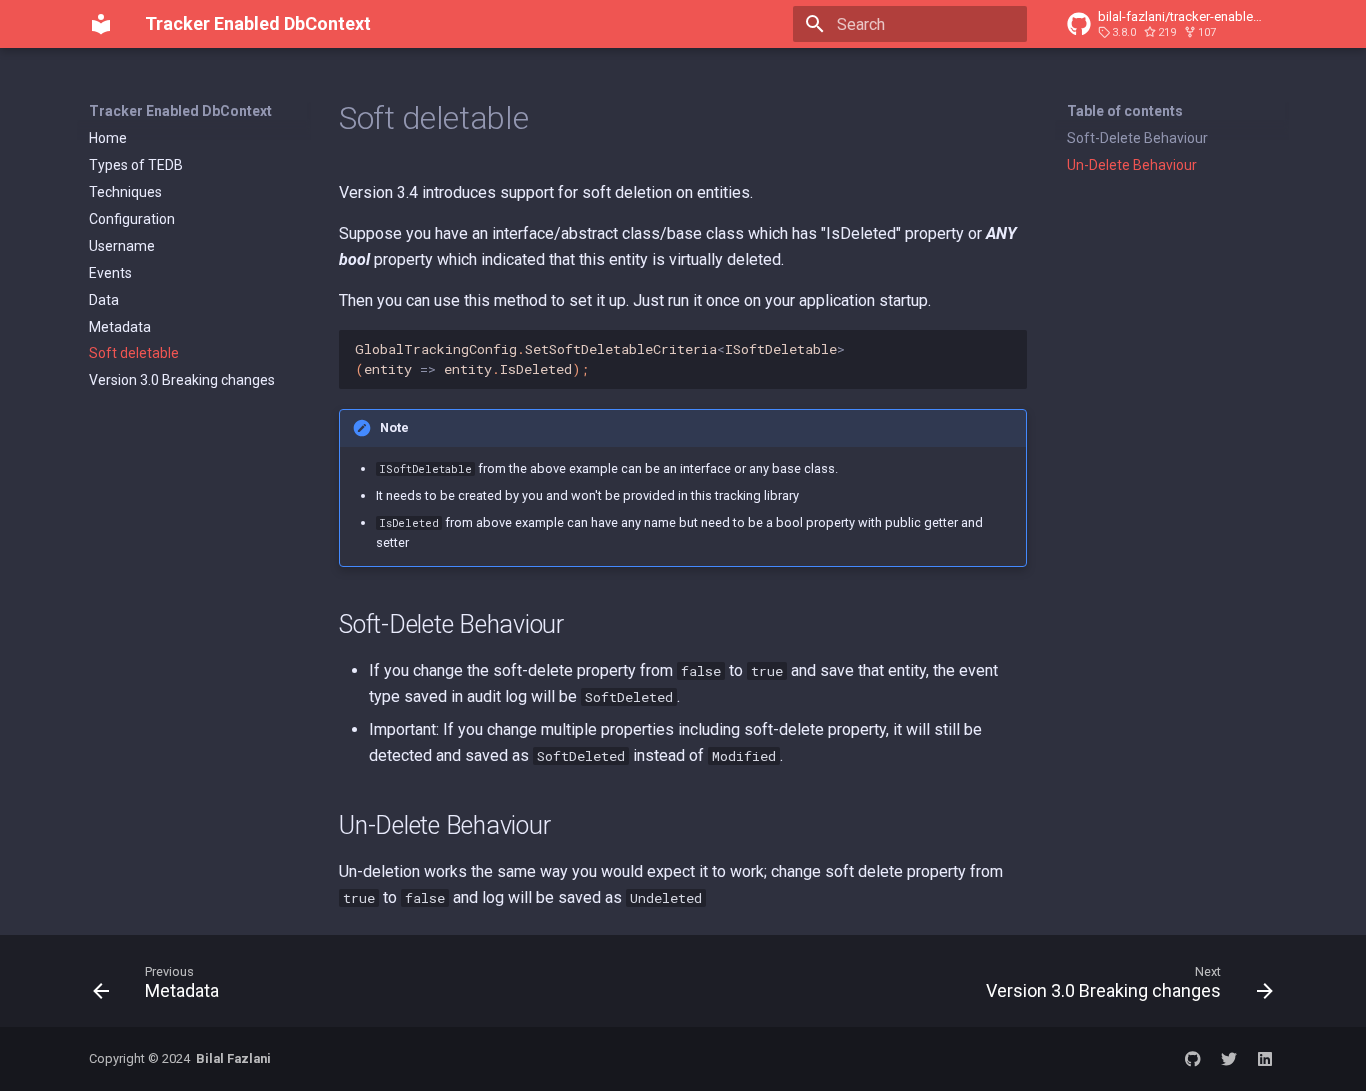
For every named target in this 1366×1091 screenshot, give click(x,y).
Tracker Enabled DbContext (180, 111)
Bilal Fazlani (233, 1058)
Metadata (120, 327)
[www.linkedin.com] (1265, 1059)
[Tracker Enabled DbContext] (101, 24)
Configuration (132, 219)
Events (110, 273)
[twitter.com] (1229, 1059)
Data (104, 300)
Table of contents (1125, 111)
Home (108, 138)
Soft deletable (134, 353)
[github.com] (1193, 1059)
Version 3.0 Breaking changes (182, 380)
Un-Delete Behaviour (1132, 165)
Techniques (125, 192)
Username (122, 246)
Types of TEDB (136, 165)
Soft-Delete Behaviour (1137, 138)
